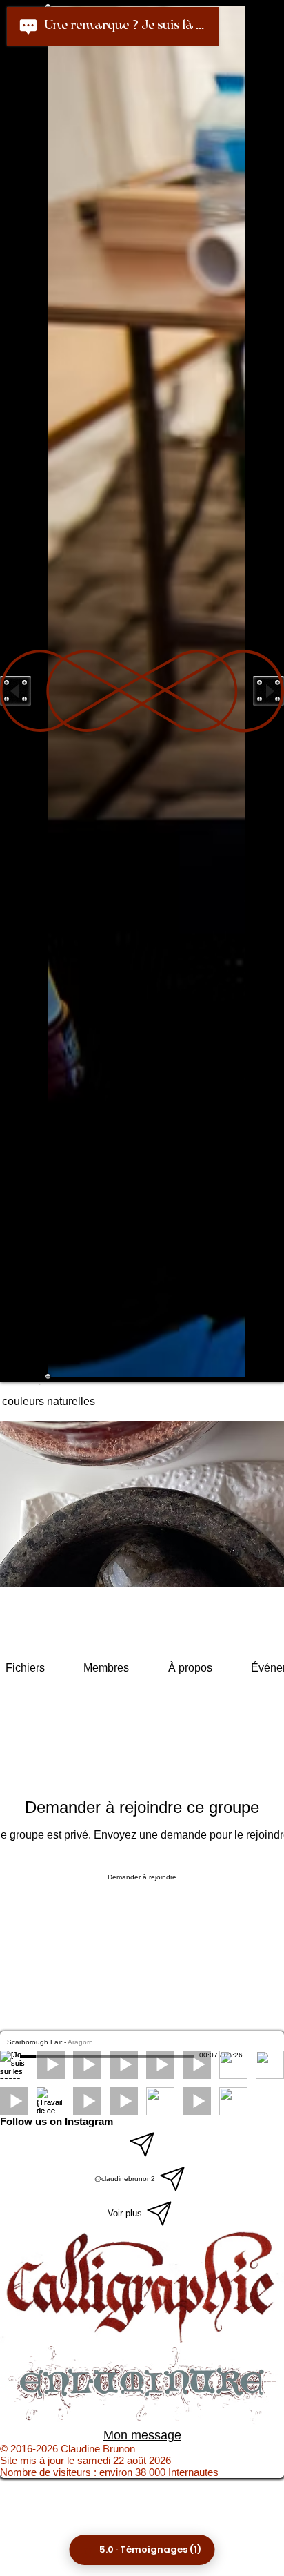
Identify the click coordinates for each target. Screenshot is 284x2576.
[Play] (12, 2056)
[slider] (270, 2057)
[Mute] (255, 2056)
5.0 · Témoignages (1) (150, 2549)
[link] (25, 1668)
